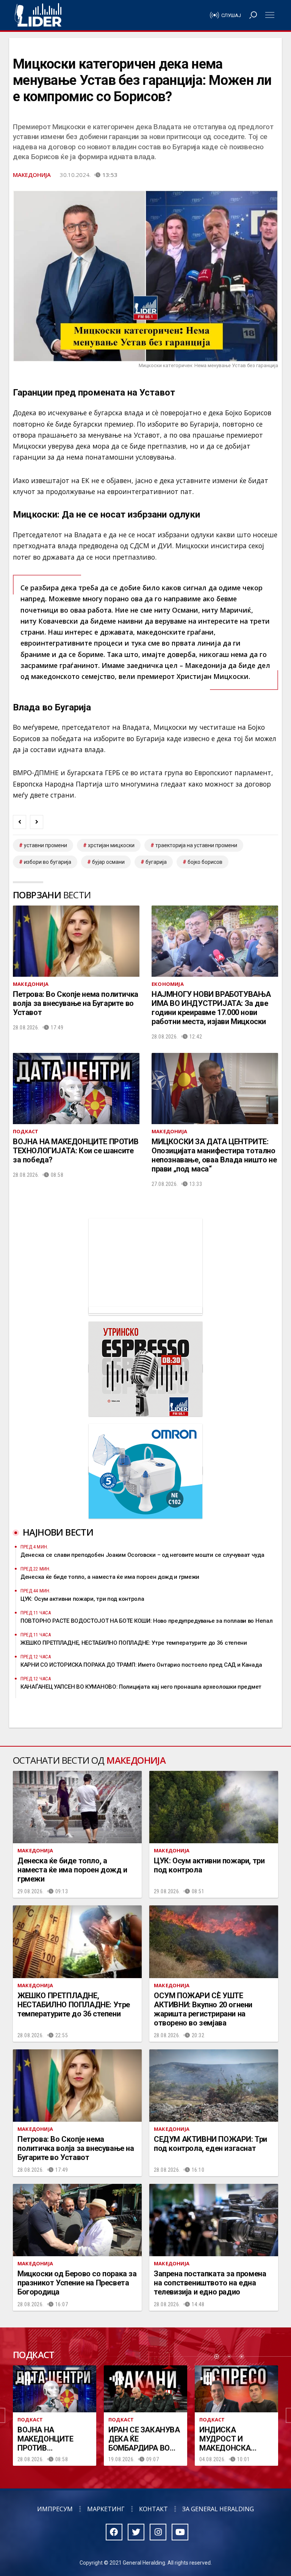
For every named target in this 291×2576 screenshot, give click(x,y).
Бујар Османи (108, 862)
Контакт (153, 2509)
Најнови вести (58, 1532)
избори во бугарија (48, 862)
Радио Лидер (38, 15)
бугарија (156, 862)
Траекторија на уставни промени (196, 845)
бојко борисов (205, 862)
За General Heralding (218, 2509)
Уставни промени (45, 845)
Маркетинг (106, 2509)
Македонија (32, 175)
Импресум (55, 2509)
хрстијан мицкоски (111, 845)
